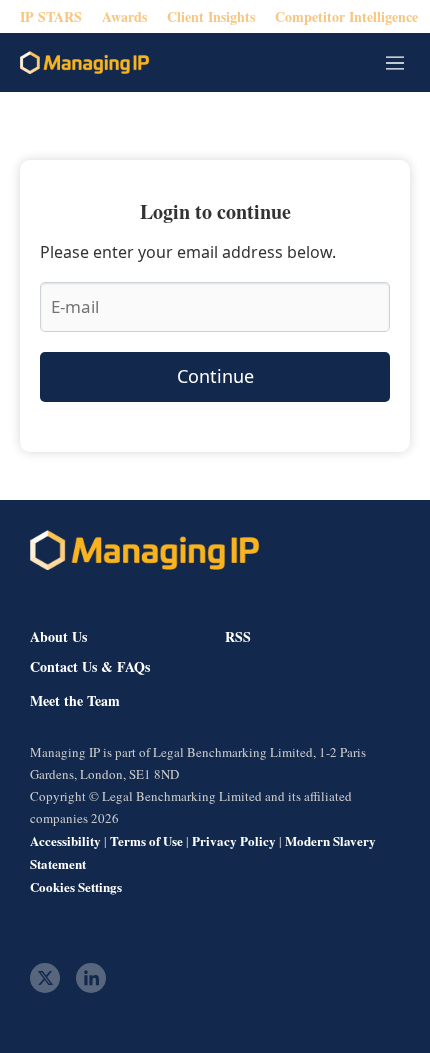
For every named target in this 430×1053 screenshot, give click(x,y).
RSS (238, 636)
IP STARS (51, 16)
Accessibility (65, 840)
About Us (58, 636)
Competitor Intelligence (346, 16)
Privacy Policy (234, 840)
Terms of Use (146, 840)
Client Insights (211, 16)
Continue (215, 376)
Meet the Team (75, 701)
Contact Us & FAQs (90, 667)
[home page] (84, 62)
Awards (124, 16)
